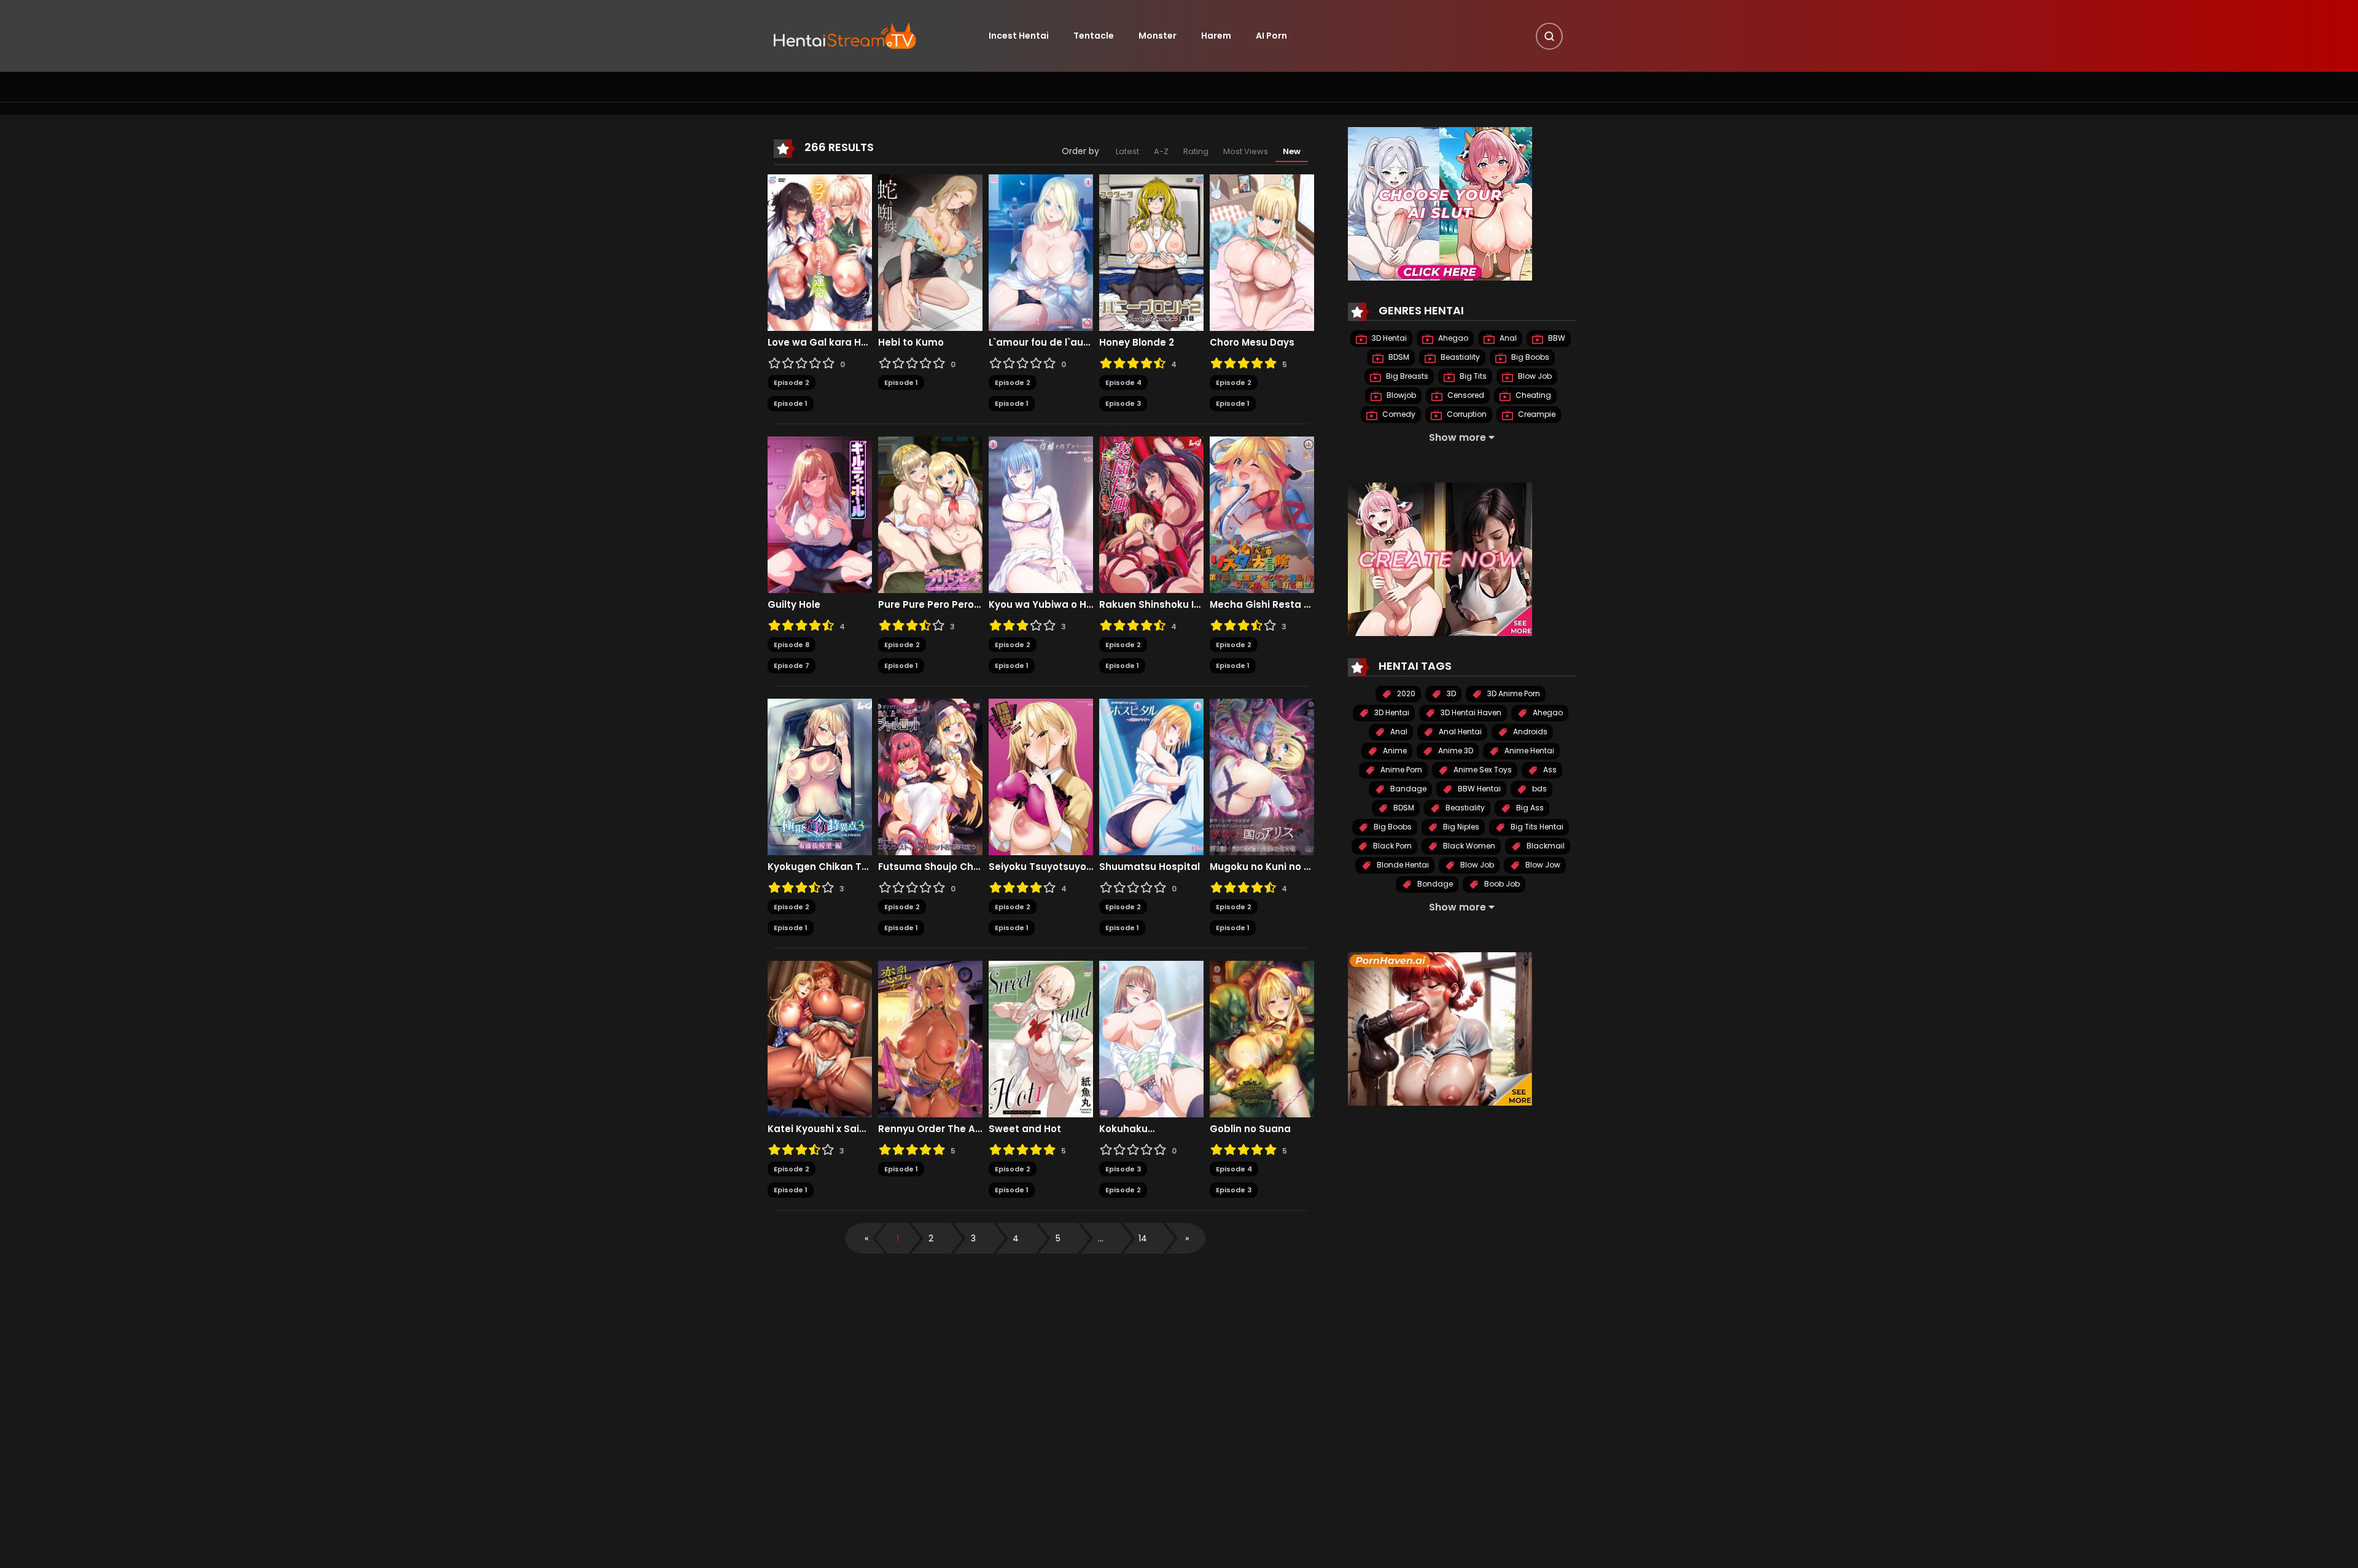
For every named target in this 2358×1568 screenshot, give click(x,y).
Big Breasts (1406, 376)
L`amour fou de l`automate (1041, 343)
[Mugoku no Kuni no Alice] (1262, 776)
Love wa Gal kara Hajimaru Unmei (820, 343)
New (1292, 151)
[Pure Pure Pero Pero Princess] (930, 514)
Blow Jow (1542, 865)
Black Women (1468, 846)
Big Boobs (1529, 357)
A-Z (1161, 151)
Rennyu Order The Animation (930, 1129)
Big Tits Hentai (1536, 827)
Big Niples (1460, 827)
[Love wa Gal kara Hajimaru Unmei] (820, 252)
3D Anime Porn (1513, 693)
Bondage (1434, 884)
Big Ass (1529, 808)
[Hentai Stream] (845, 35)
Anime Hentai (1528, 751)
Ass (1549, 770)
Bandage (1407, 789)
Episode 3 (1123, 403)
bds (1539, 789)
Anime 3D (1455, 751)
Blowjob (1400, 395)
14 (1143, 1238)
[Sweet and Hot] (1041, 1038)
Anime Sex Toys (1482, 770)
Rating (1196, 151)
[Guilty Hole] (820, 514)
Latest (1127, 151)
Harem (1216, 36)
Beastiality (1459, 357)
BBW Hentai (1478, 789)
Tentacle (1094, 36)
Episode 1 (791, 403)
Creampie (1536, 414)
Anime (1394, 751)
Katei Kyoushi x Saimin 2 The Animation (820, 1129)
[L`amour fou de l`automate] (1041, 252)
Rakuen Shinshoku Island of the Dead (1151, 605)
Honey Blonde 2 (1137, 343)
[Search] (1549, 36)
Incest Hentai (1019, 36)
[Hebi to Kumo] (930, 252)
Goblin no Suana (1250, 1129)
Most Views (1246, 151)
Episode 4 (1123, 382)
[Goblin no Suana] (1262, 1038)
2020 (1405, 693)
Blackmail (1545, 846)
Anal (1507, 338)
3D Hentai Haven (1470, 712)
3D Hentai (1388, 338)
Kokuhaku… (1127, 1129)
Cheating (1532, 395)
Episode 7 (792, 666)
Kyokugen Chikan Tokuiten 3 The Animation (820, 867)
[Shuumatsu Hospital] (1151, 776)
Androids (1529, 732)
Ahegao (1452, 338)
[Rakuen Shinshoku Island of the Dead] (1151, 514)
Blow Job (1534, 376)
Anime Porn (1400, 770)
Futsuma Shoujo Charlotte (930, 867)
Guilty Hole (794, 605)
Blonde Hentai (1402, 865)
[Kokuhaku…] (1151, 1038)
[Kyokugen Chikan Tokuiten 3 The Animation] (820, 776)
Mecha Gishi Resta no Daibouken (1262, 605)
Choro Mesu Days (1252, 343)
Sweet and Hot (1025, 1129)
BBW (1556, 338)
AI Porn (1271, 36)
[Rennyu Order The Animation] (930, 1038)
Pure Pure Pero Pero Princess (930, 605)
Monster (1158, 36)
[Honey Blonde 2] (1151, 252)
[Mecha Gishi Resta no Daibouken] (1262, 514)
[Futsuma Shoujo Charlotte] (930, 776)
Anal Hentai (1459, 732)
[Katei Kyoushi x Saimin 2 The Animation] (820, 1038)
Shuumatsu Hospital (1150, 867)
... (1101, 1238)
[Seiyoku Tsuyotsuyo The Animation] (1041, 776)
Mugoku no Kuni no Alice (1262, 867)
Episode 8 (792, 645)
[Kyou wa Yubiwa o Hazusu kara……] (1041, 514)
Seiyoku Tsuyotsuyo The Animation (1041, 867)
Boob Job (1501, 884)
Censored (1465, 395)
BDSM (1398, 357)
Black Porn (1391, 846)
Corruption (1466, 414)
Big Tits (1472, 376)
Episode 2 (792, 382)
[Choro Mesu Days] (1262, 252)
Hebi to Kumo (911, 343)
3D (1450, 693)
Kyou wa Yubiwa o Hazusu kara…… (1041, 605)
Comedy (1398, 414)
